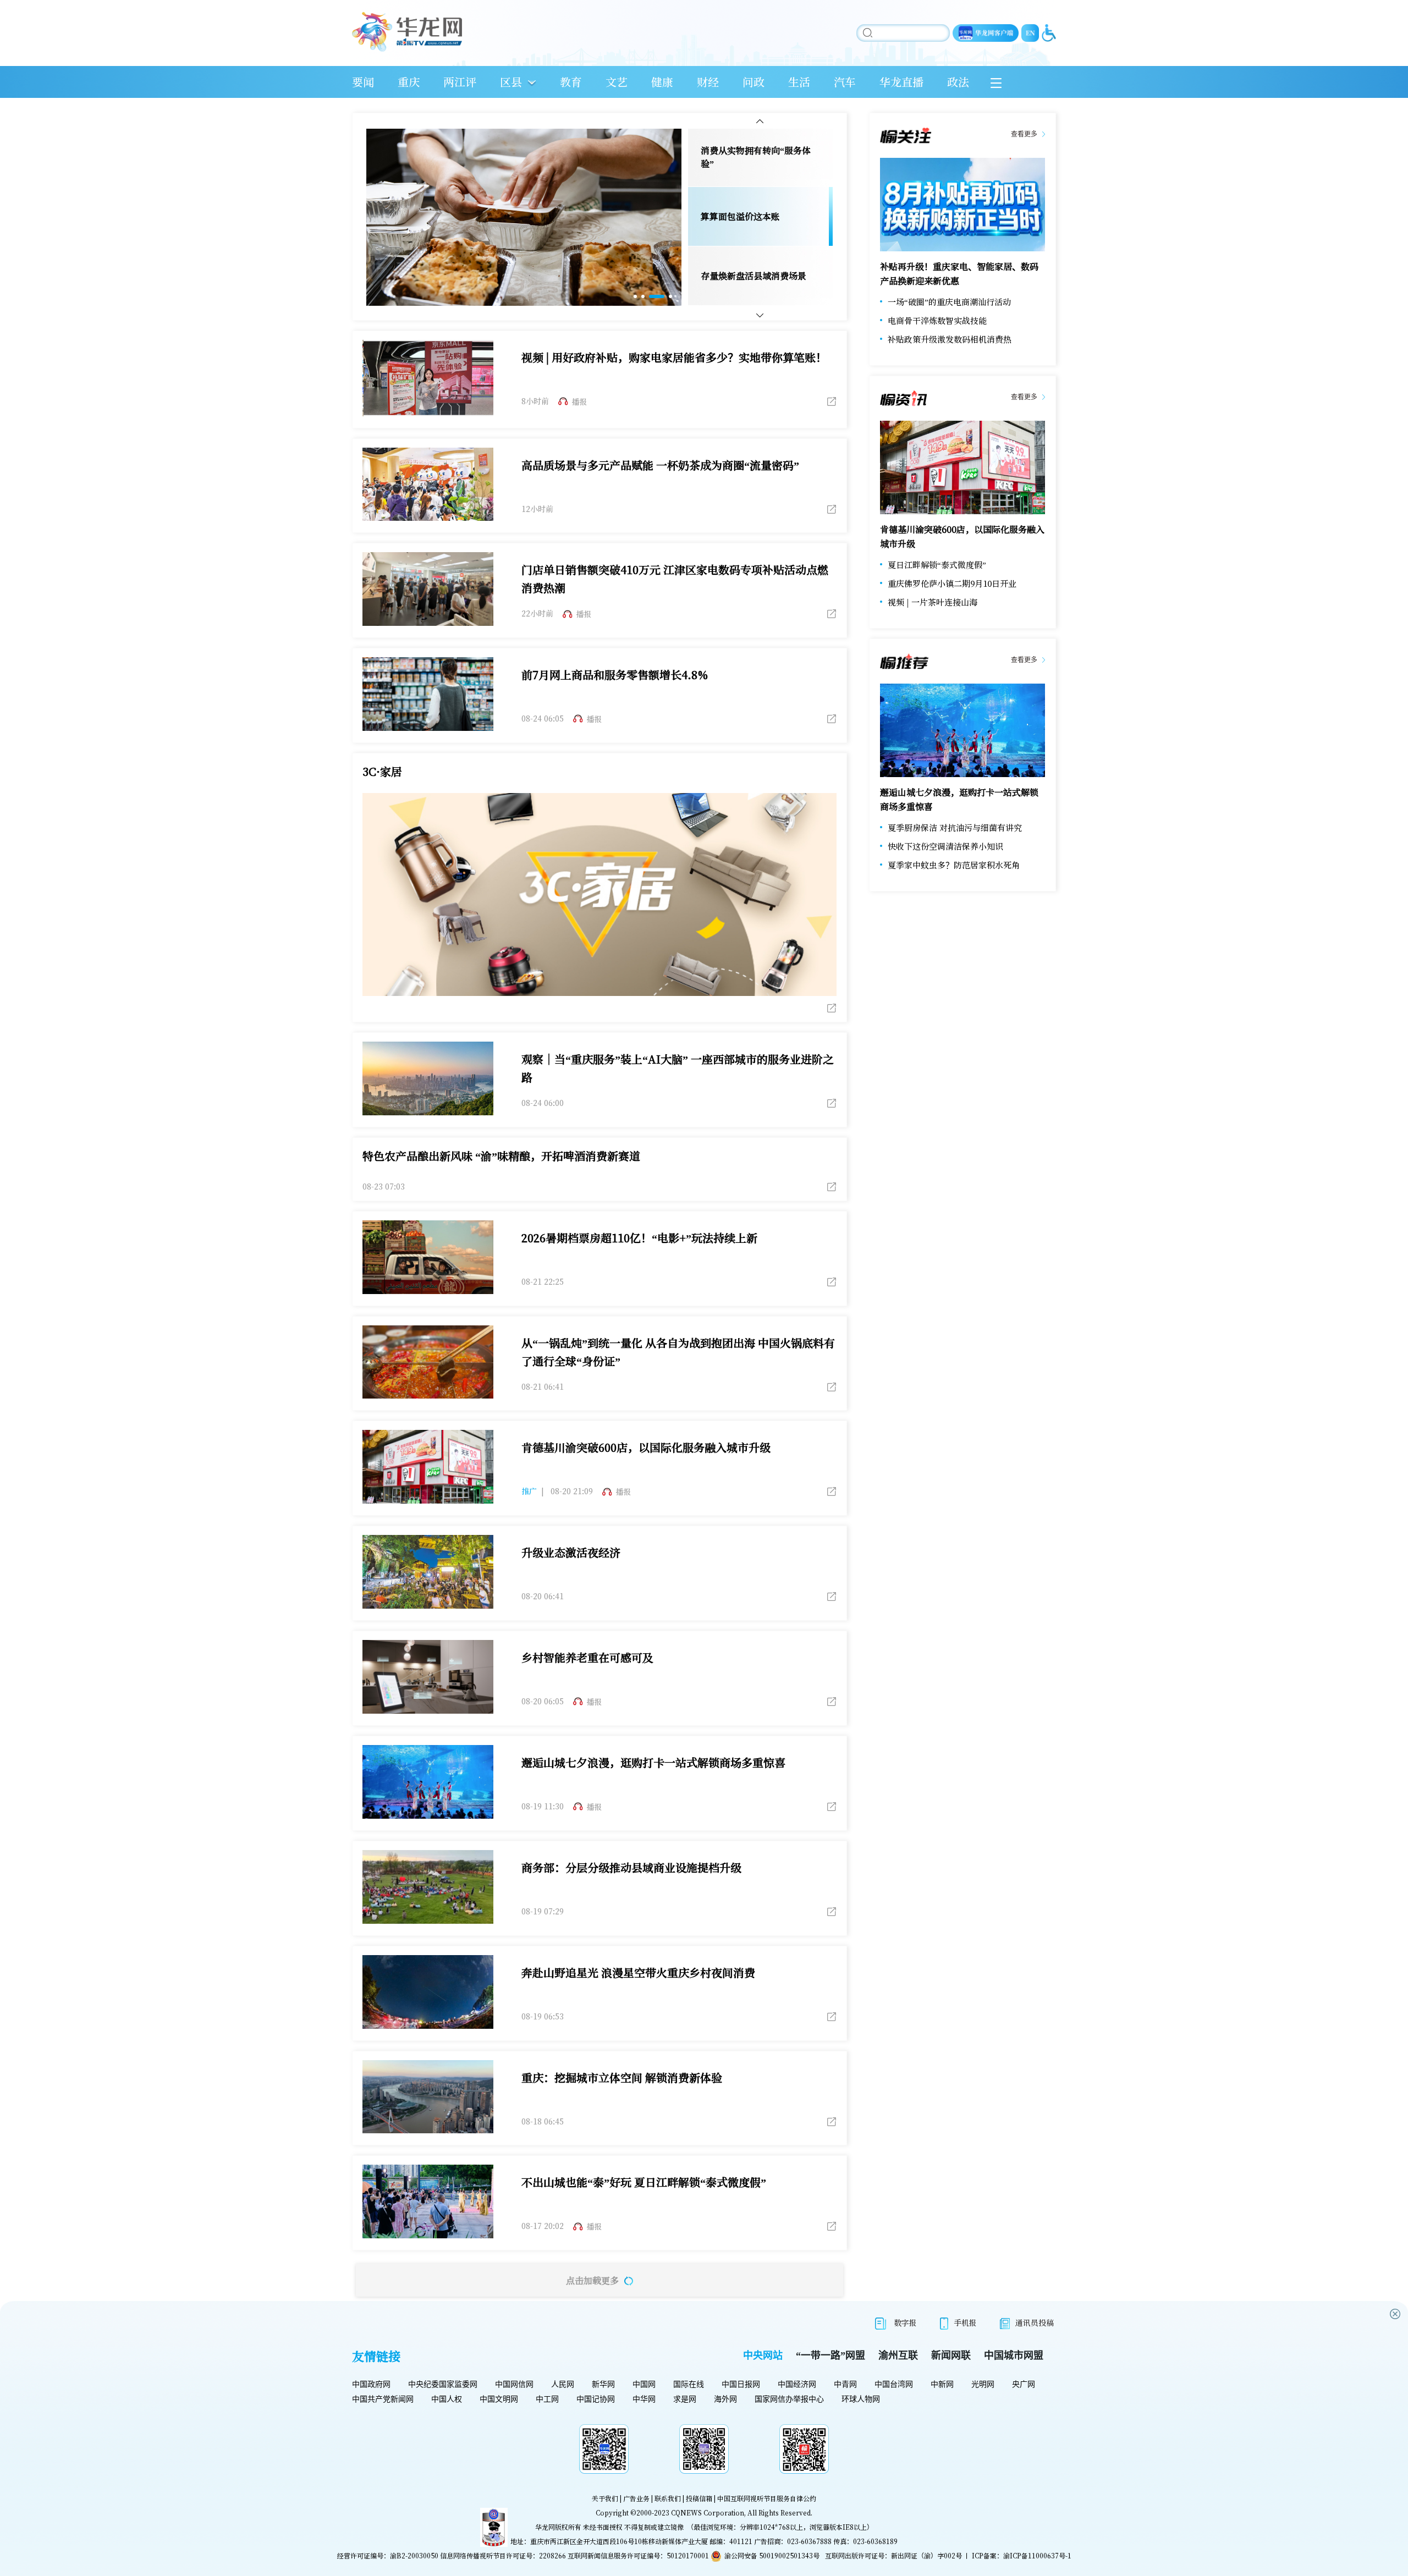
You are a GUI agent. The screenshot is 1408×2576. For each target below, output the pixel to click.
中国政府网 (371, 2384)
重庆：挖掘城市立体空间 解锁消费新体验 (622, 2077)
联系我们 (668, 2498)
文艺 (617, 82)
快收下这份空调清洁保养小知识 (945, 846)
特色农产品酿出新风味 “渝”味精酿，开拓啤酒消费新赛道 (501, 1156)
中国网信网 (514, 2384)
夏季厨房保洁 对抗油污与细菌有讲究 (955, 827)
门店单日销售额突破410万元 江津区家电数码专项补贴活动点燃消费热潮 (675, 579)
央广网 (1024, 2384)
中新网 (942, 2384)
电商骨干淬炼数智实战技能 (937, 320)
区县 (511, 82)
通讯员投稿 (1035, 2322)
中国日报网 (741, 2384)
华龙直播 (901, 82)
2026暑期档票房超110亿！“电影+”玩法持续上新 (639, 1238)
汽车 (845, 82)
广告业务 (636, 2498)
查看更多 (1024, 134)
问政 (754, 82)
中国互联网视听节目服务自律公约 (767, 2498)
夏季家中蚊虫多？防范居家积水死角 (954, 865)
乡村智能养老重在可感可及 (587, 1657)
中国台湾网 (894, 2384)
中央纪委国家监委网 (443, 2384)
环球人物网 (861, 2399)
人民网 (563, 2384)
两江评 (460, 82)
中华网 (644, 2399)
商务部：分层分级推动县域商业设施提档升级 (631, 1867)
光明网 (983, 2384)
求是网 (685, 2399)
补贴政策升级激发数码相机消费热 (950, 339)
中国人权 (447, 2399)
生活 (799, 82)
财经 (708, 82)
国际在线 (689, 2384)
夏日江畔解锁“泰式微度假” (937, 565)
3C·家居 (382, 771)
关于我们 (605, 2498)
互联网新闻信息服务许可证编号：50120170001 (638, 2555)
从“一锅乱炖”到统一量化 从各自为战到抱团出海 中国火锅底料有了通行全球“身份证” (678, 1352)
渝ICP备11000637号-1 (1037, 2555)
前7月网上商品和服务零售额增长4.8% (615, 675)
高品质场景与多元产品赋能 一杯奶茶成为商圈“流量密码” (660, 465)
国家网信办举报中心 (789, 2399)
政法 (958, 82)
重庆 (409, 82)
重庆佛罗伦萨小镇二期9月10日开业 (952, 583)
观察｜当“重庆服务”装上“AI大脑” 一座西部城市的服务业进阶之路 (678, 1068)
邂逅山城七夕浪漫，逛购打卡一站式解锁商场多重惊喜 (653, 1762)
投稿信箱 (699, 2498)
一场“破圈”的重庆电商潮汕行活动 (949, 302)
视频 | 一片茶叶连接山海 (933, 602)
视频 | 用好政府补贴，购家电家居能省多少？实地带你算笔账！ (674, 357)
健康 (662, 82)
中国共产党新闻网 (383, 2399)
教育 (571, 82)
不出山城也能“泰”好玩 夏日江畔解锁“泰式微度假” (644, 2182)
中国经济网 (797, 2384)
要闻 (363, 82)
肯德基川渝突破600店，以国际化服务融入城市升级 (646, 1447)
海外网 (725, 2399)
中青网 (845, 2384)
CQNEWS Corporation (708, 2512)
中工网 (547, 2399)
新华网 (603, 2384)
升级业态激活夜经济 (571, 1552)
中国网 (644, 2384)
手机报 (965, 2322)
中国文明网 (499, 2399)
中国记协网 (596, 2399)
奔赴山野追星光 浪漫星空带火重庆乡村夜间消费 (638, 1972)
